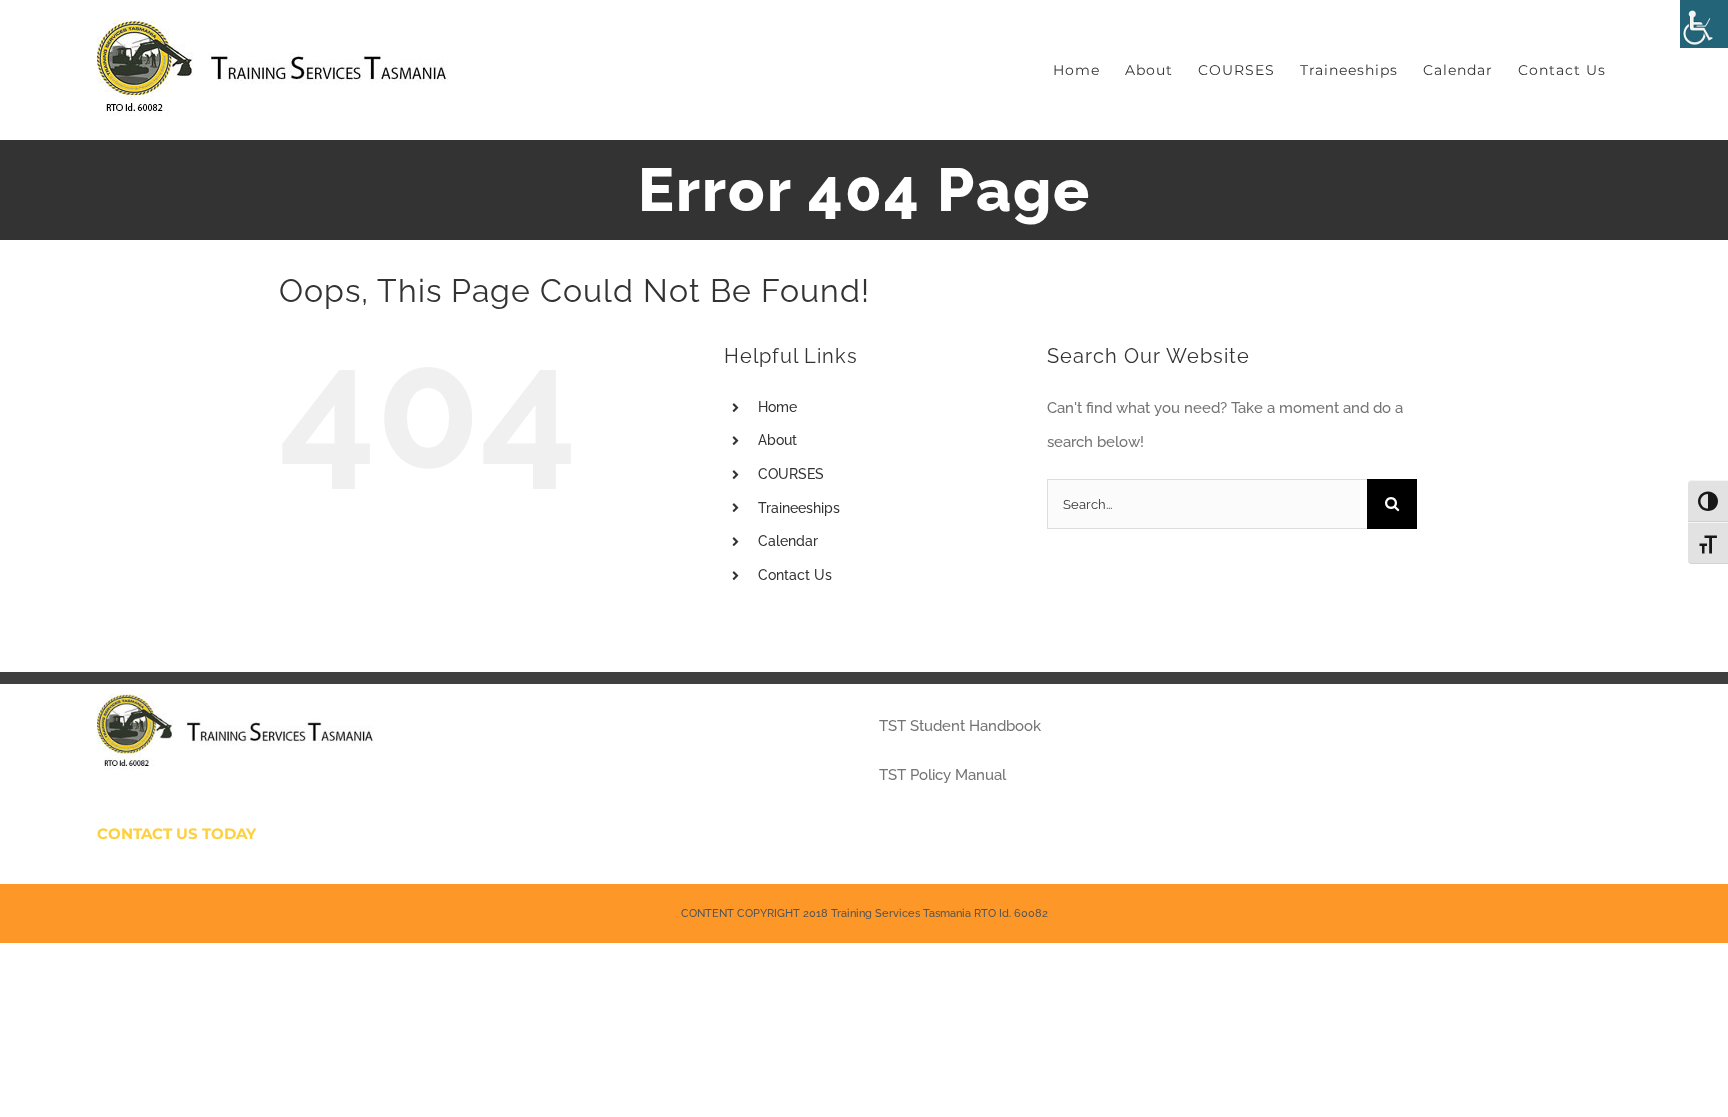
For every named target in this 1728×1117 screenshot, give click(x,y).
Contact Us (795, 575)
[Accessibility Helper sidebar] (1704, 24)
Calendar (788, 541)
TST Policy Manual (942, 775)
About (777, 440)
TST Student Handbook (960, 726)
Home (777, 407)
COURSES (791, 474)
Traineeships (799, 508)
